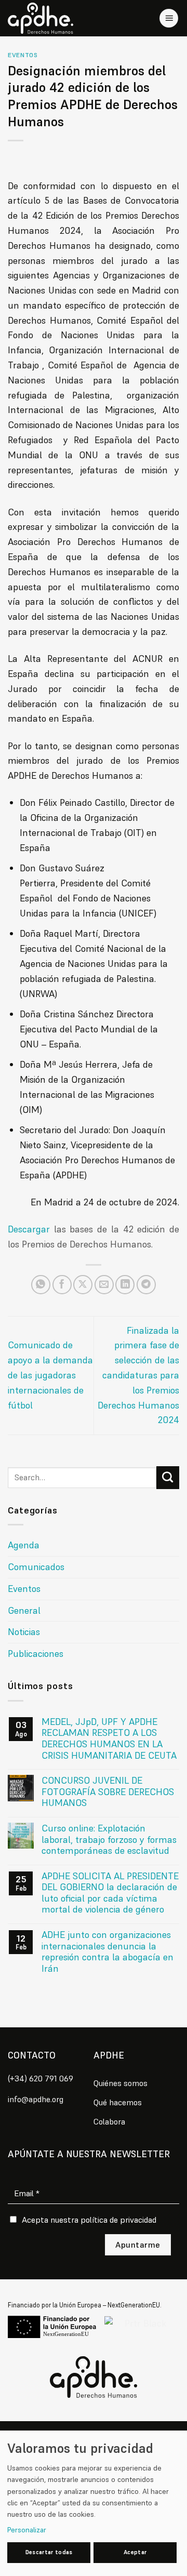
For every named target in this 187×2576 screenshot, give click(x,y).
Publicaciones (36, 1654)
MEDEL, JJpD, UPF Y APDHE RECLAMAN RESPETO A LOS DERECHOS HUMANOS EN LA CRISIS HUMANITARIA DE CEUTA (109, 1738)
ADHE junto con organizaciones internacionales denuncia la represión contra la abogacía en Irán (108, 1951)
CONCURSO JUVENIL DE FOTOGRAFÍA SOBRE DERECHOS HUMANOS (108, 1792)
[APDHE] (94, 2377)
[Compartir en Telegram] (146, 1285)
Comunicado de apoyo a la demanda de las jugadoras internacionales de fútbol (50, 1375)
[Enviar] (168, 1478)
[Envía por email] (104, 1285)
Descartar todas (49, 2552)
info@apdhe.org (36, 2099)
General (24, 1610)
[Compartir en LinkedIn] (125, 1285)
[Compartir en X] (83, 1285)
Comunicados (36, 1567)
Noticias (24, 1632)
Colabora (109, 2121)
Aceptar (135, 2552)
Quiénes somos (121, 2083)
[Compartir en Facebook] (62, 1285)
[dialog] (94, 2503)
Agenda (24, 1545)
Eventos (23, 55)
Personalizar (27, 2530)
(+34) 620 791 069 (41, 2078)
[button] (169, 18)
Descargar (29, 1229)
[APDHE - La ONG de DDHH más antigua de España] (44, 18)
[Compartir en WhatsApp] (41, 1285)
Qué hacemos (118, 2102)
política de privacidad (118, 2220)
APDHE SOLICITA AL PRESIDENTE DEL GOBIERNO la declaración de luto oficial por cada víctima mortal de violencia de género (110, 1893)
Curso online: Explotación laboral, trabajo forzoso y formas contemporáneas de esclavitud (109, 1840)
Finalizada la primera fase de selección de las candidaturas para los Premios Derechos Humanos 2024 (138, 1375)
